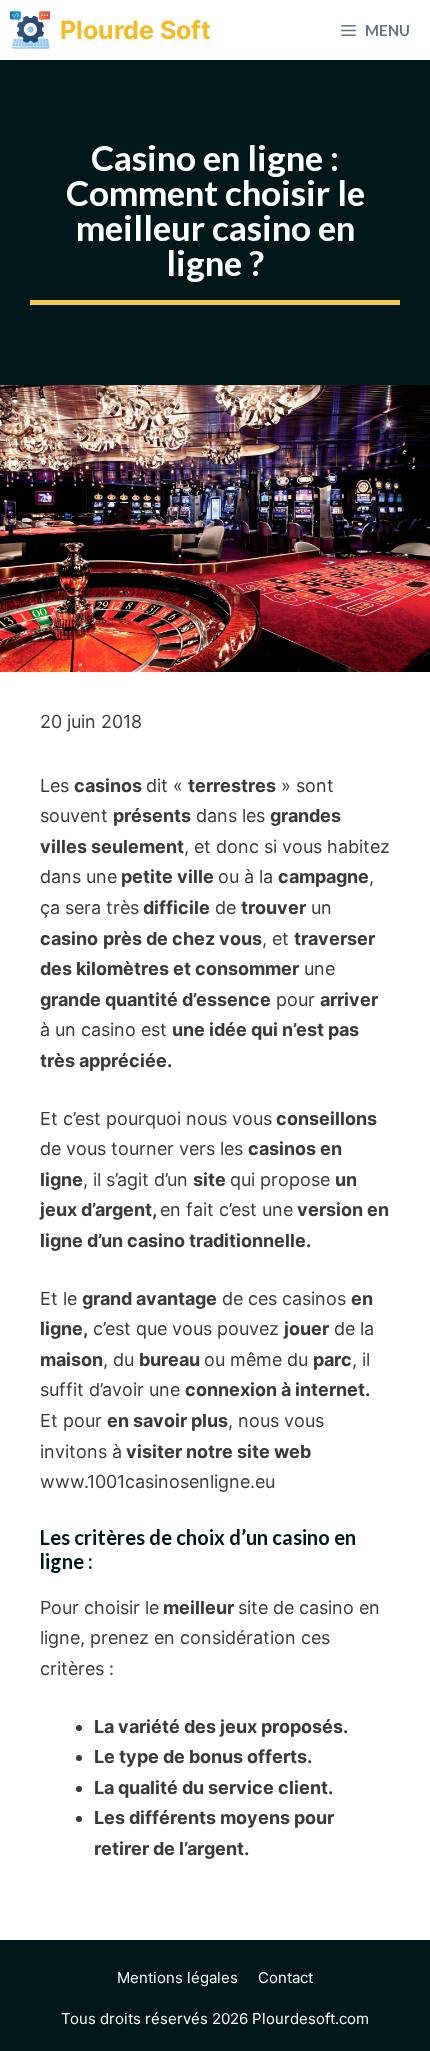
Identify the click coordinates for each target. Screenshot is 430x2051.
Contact (285, 1977)
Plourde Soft (135, 30)
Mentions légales (177, 1977)
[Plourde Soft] (30, 30)
